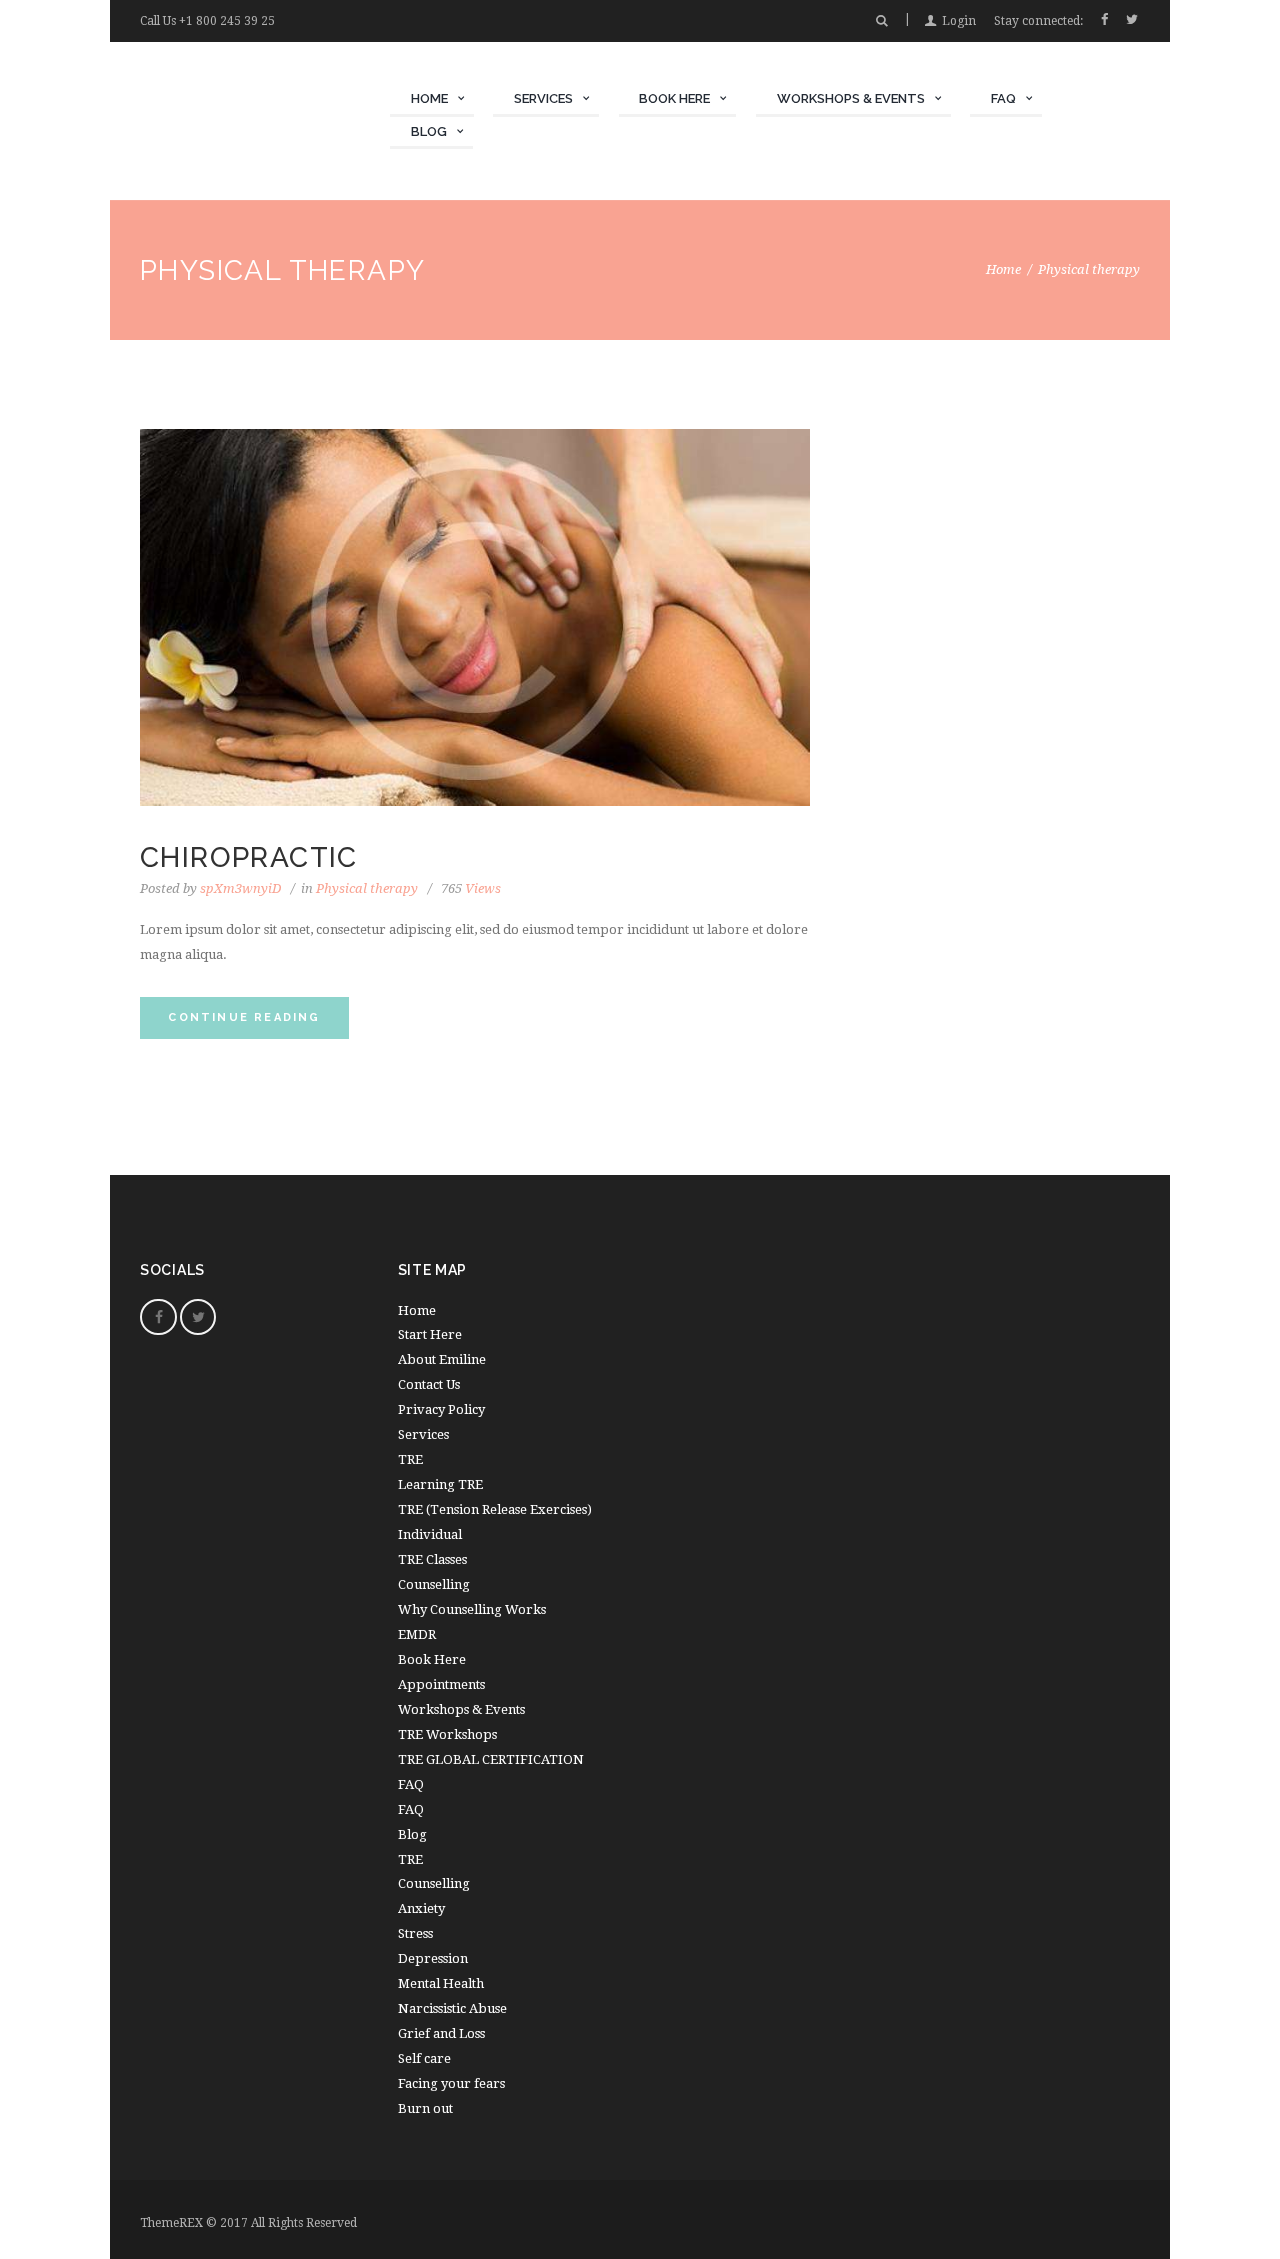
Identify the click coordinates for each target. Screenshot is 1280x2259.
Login (959, 21)
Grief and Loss (441, 2033)
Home (1003, 269)
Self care (424, 2058)
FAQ (411, 1809)
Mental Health (441, 1983)
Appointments (441, 1684)
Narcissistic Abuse (452, 2008)
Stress (415, 1933)
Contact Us (429, 1384)
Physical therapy (367, 888)
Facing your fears (451, 2083)
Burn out (425, 2108)
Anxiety (421, 1908)
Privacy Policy (441, 1409)
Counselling (434, 1584)
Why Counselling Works (472, 1609)
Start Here (430, 1334)
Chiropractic (249, 857)
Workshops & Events (461, 1709)
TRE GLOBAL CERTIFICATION (491, 1759)
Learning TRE (440, 1484)
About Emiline (442, 1359)
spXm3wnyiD (240, 888)
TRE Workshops (447, 1734)
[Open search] (881, 21)
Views (471, 888)
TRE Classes (432, 1559)
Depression (433, 1958)
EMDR (417, 1634)
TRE (410, 1459)
